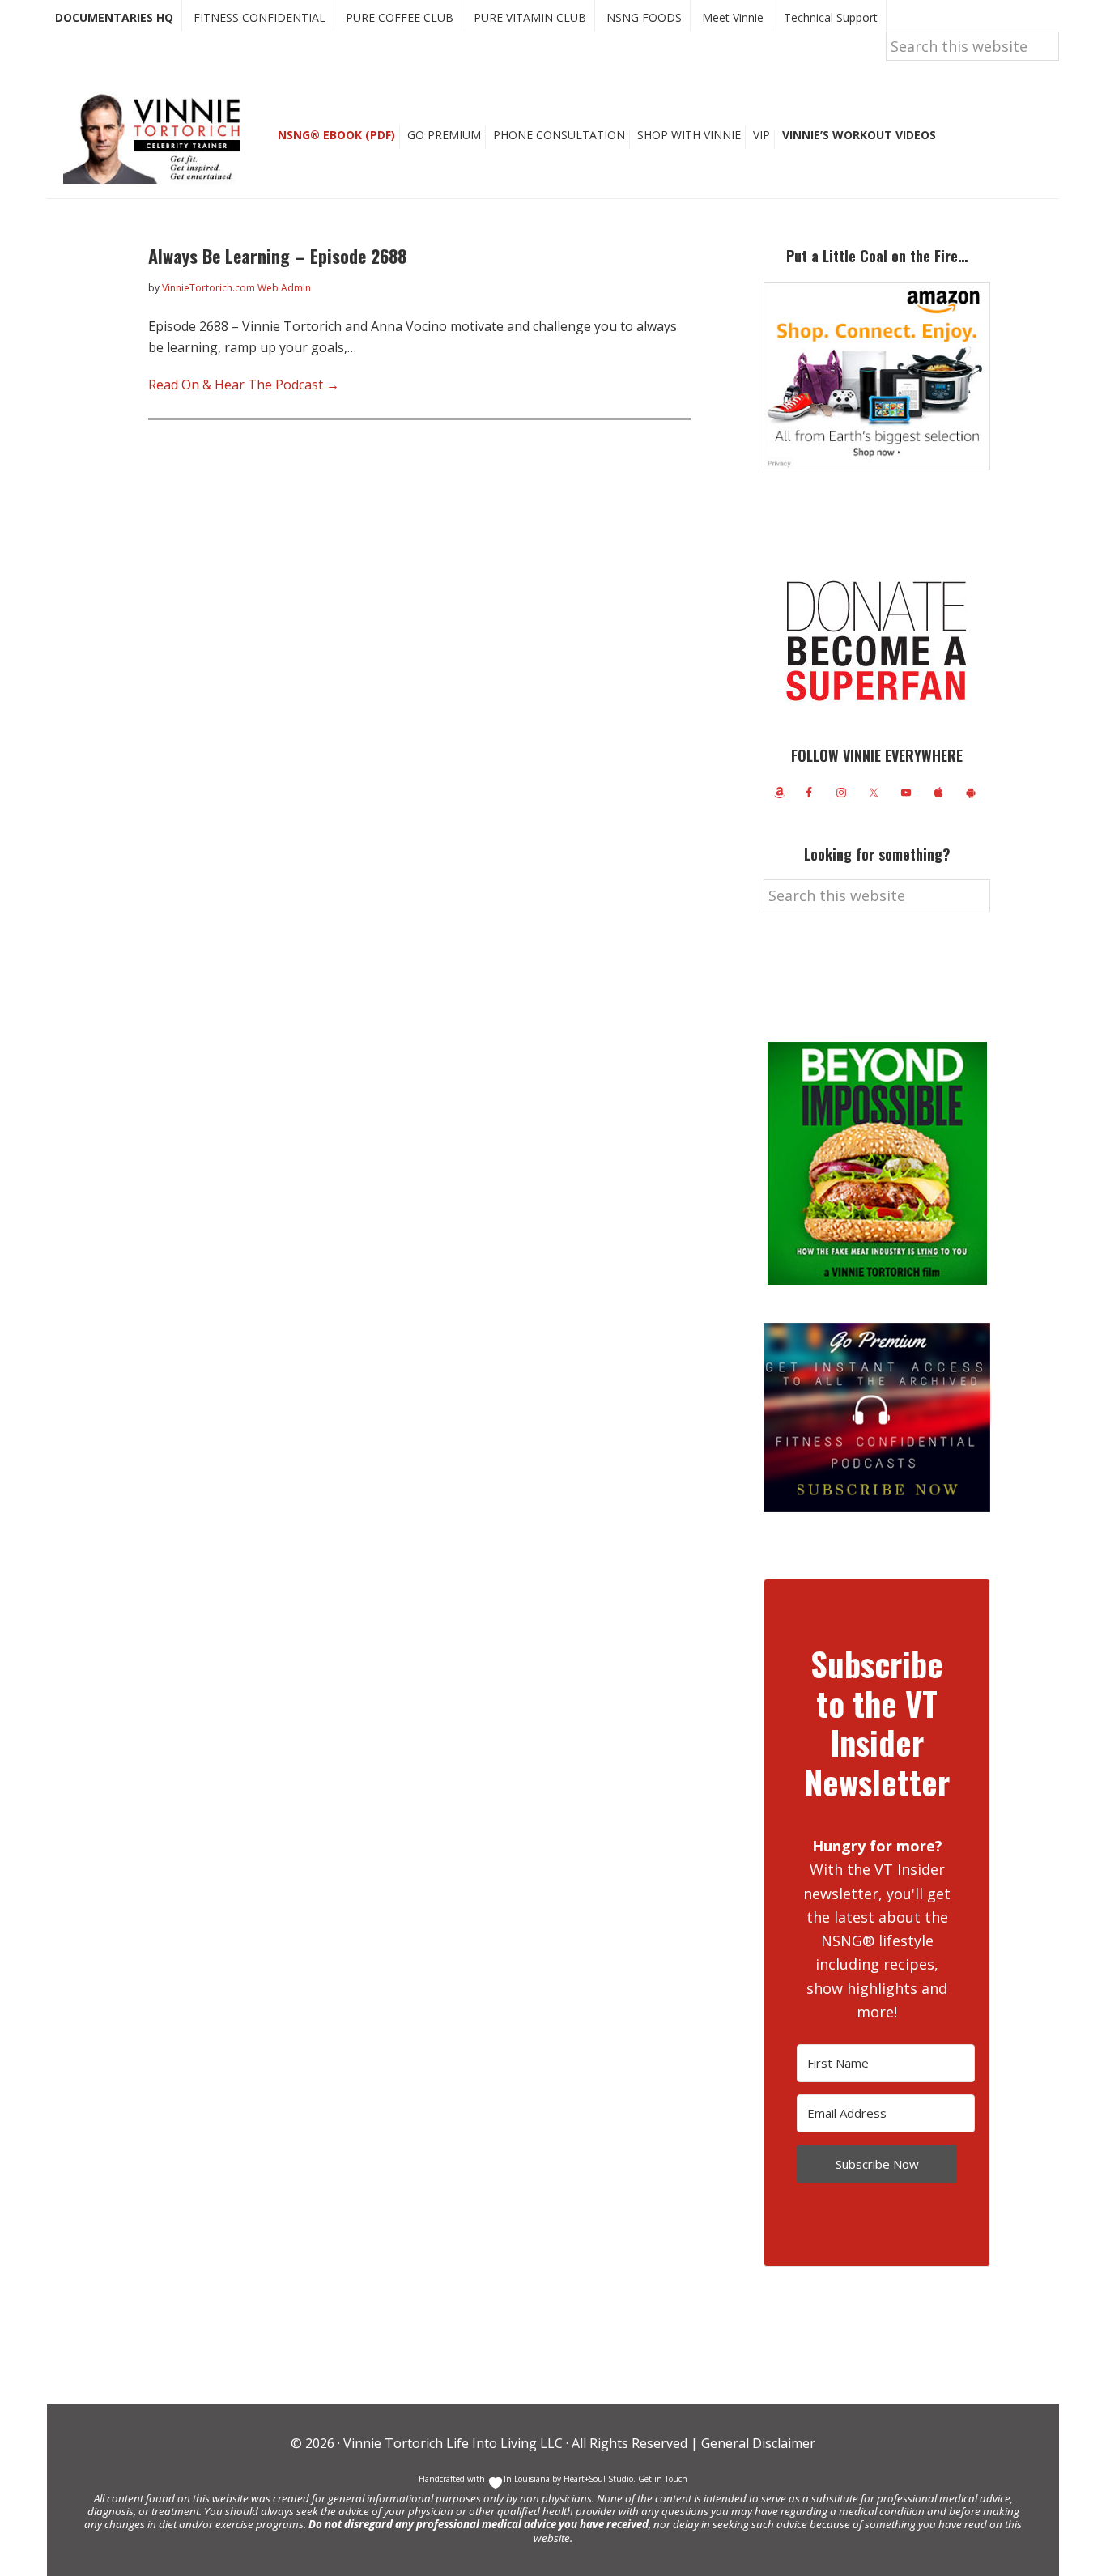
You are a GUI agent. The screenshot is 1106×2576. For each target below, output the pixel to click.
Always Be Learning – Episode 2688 (277, 256)
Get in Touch (663, 2479)
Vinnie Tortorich (158, 138)
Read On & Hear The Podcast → (244, 385)
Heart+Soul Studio (597, 2479)
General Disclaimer (757, 2443)
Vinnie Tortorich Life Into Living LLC (453, 2443)
